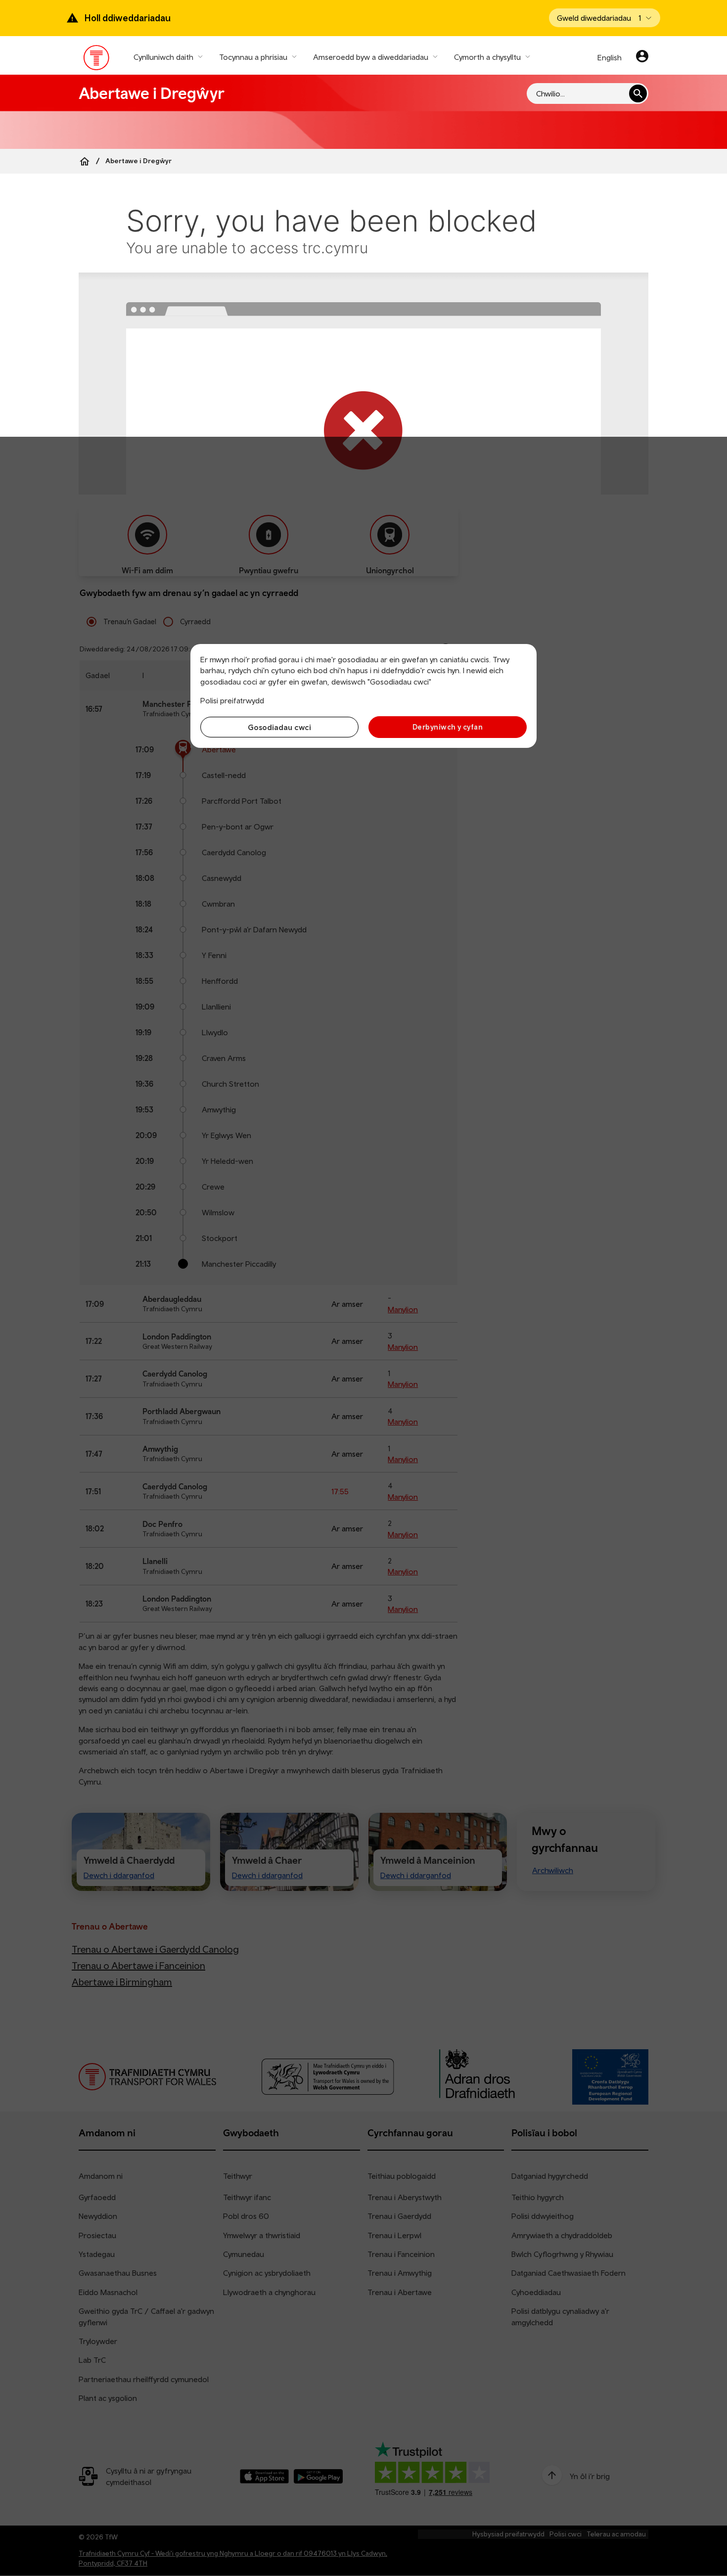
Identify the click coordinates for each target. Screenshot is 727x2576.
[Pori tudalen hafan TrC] (97, 60)
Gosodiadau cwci (279, 727)
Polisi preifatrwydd (232, 700)
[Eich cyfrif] (642, 57)
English (610, 57)
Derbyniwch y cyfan (448, 727)
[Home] (85, 161)
